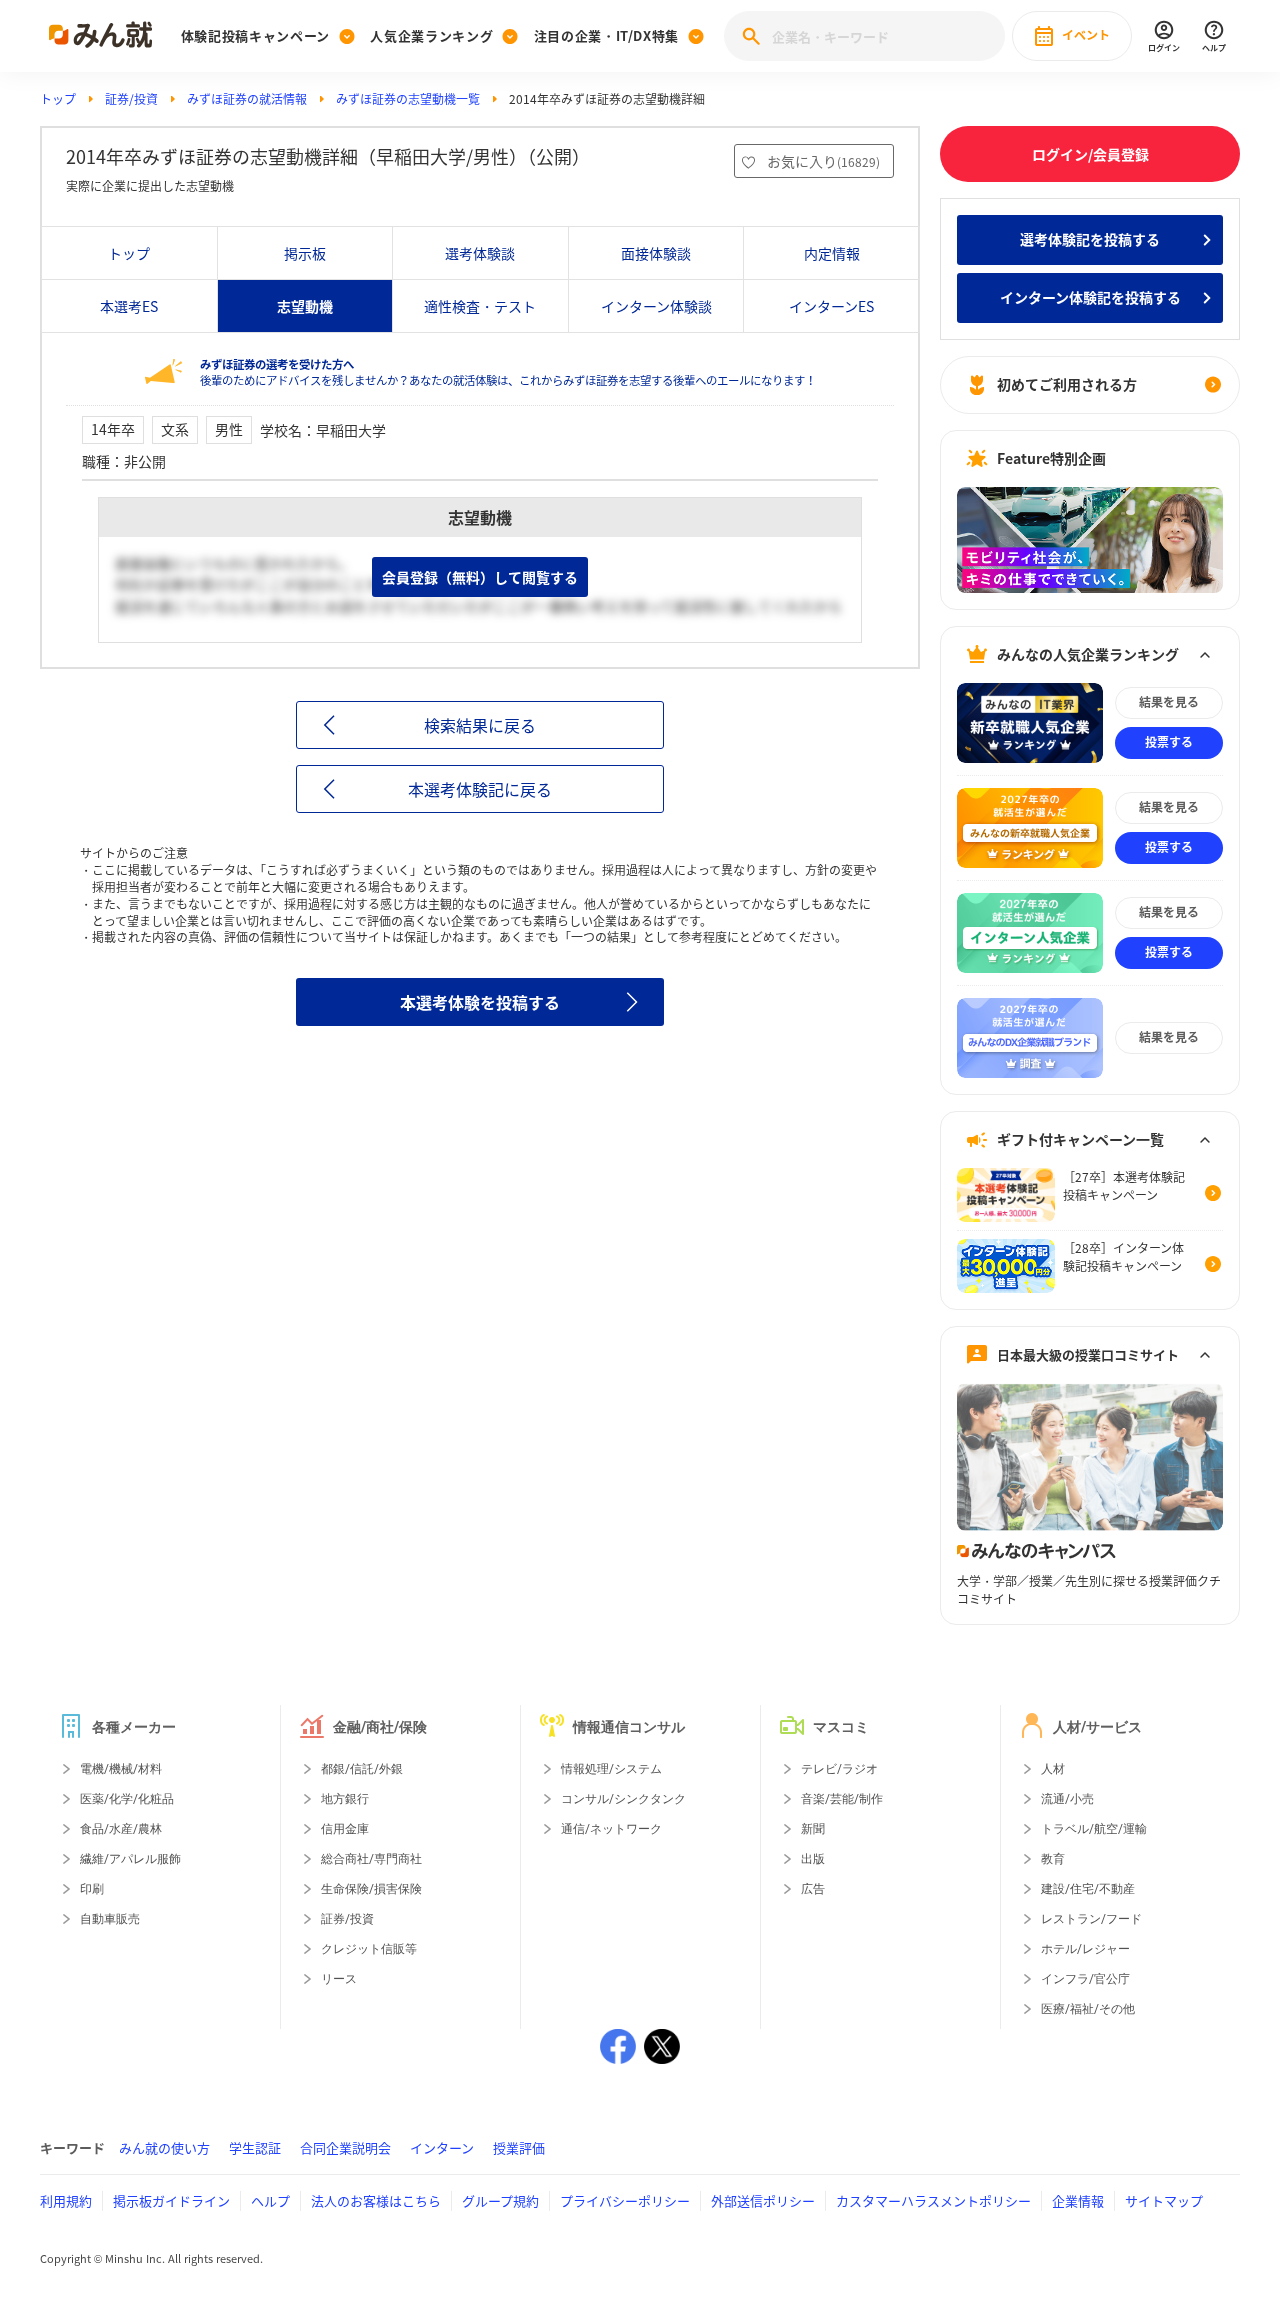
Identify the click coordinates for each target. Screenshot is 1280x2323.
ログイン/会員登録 (1090, 154)
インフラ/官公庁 (1085, 1979)
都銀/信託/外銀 (362, 1769)
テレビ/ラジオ (839, 1769)
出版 (813, 1859)
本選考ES (129, 306)
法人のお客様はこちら (376, 2200)
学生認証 (255, 2147)
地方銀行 (345, 1799)
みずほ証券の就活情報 (247, 99)
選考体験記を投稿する (1090, 239)
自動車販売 (110, 1919)
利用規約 (66, 2200)
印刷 (92, 1889)
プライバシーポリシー (625, 2200)
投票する (1169, 742)
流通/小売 (1067, 1799)
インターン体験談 (656, 306)
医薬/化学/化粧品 (127, 1799)
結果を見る (1169, 702)
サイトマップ (1164, 2200)
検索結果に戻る (480, 725)
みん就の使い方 (164, 2147)
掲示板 (305, 253)
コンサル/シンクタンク (623, 1799)
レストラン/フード (1091, 1919)
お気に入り (823, 161)
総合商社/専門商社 (371, 1859)
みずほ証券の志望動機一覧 (408, 99)
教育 (1053, 1859)
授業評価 (519, 2147)
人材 (1053, 1769)
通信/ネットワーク (611, 1829)
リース (339, 1979)
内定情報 (832, 253)
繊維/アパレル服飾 (130, 1859)
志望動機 (305, 306)
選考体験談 (480, 253)
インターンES (831, 306)
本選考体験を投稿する (480, 1002)
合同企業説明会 (345, 2147)
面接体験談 (656, 253)
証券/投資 (131, 99)
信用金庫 (345, 1829)
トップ (58, 99)
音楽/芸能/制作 (842, 1799)
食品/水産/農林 (121, 1829)
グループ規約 (500, 2200)
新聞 (813, 1829)
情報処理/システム (611, 1769)
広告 (813, 1889)
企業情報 (1078, 2200)
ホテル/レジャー (1085, 1949)
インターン (442, 2147)
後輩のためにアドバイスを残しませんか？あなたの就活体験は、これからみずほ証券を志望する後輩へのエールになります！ (508, 372)
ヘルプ (270, 2200)
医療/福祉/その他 (1088, 2009)
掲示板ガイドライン (171, 2200)
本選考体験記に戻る (480, 789)
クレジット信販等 (369, 1949)
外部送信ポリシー (763, 2200)
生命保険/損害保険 (371, 1889)
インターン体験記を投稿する (1090, 297)
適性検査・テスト (480, 306)
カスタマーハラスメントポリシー (933, 2200)
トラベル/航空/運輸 (1094, 1829)
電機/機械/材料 (121, 1769)
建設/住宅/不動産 (1088, 1889)
